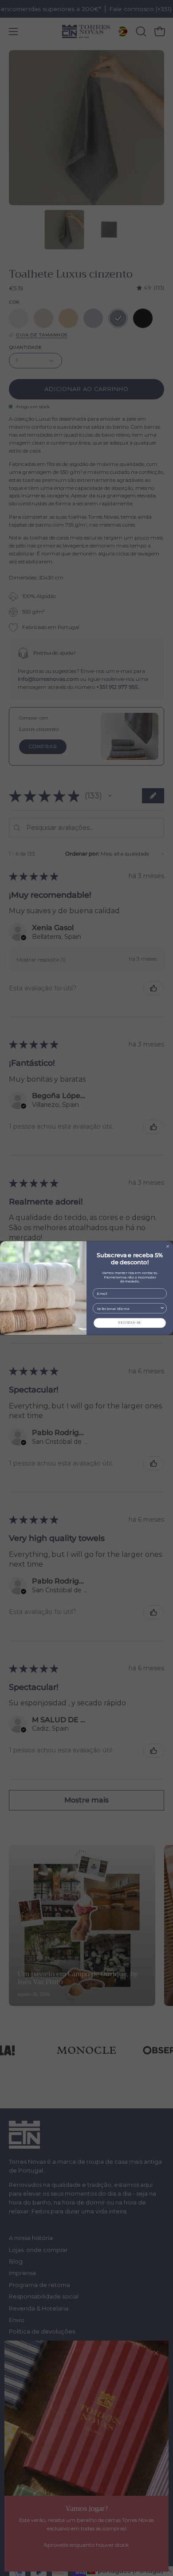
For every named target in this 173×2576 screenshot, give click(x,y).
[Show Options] (162, 1308)
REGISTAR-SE (130, 1323)
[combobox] (128, 1308)
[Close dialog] (168, 1246)
